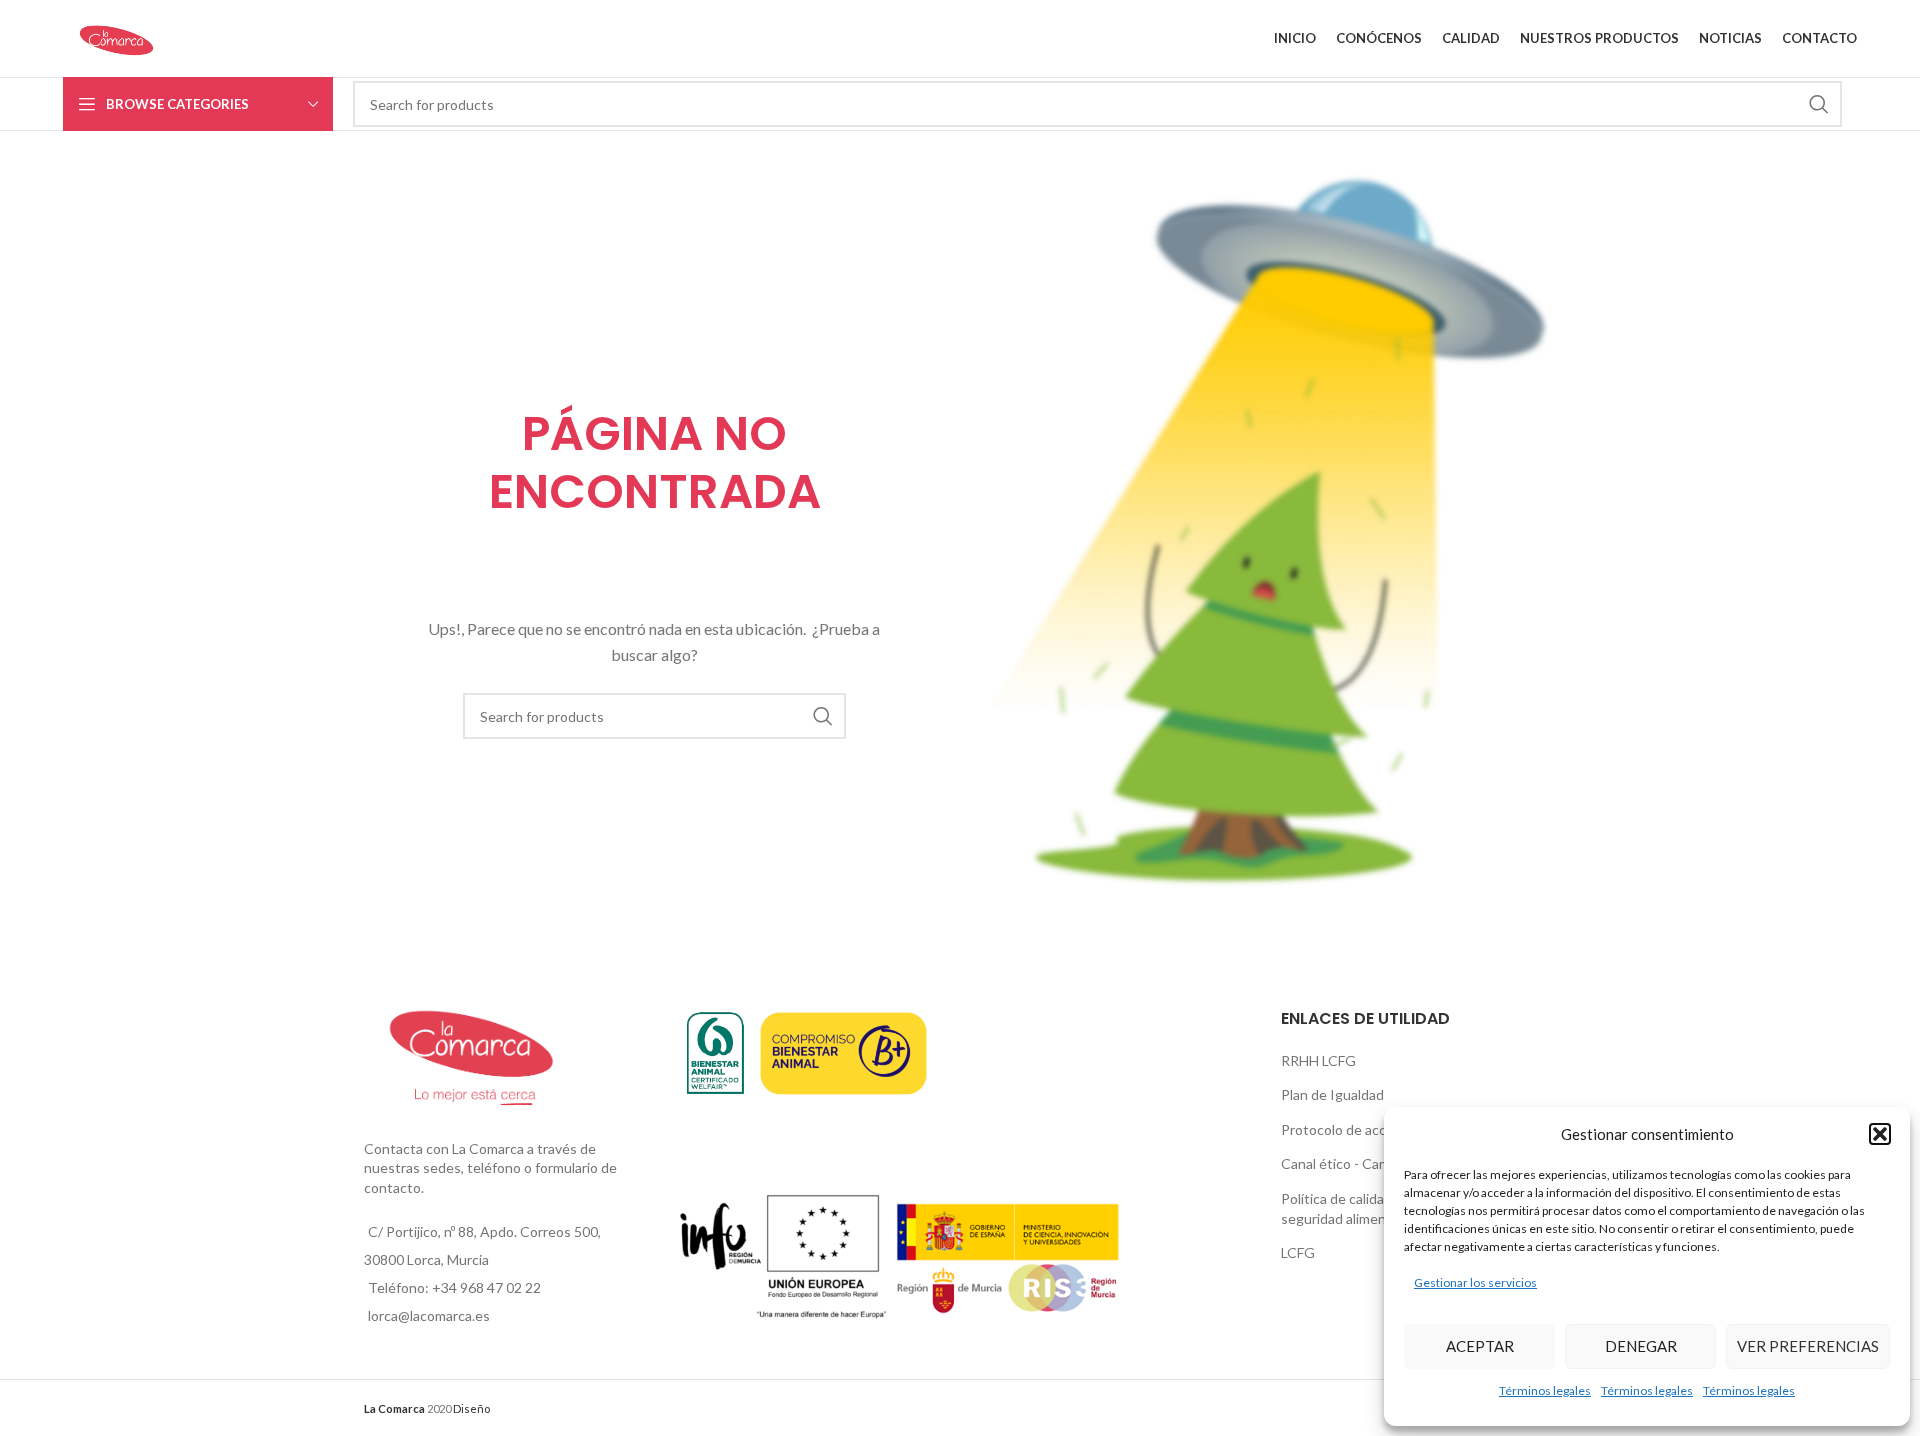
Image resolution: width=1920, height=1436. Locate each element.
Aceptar (1480, 1346)
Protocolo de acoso (1341, 1129)
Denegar (1641, 1346)
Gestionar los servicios (1475, 1282)
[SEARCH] (1819, 104)
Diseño (471, 1408)
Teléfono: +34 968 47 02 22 (454, 1287)
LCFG (1298, 1252)
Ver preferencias (1808, 1346)
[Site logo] (116, 36)
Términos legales (1545, 1390)
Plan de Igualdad (1332, 1094)
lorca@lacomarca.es (429, 1315)
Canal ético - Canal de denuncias (1382, 1163)
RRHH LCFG (1318, 1060)
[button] (1880, 1134)
